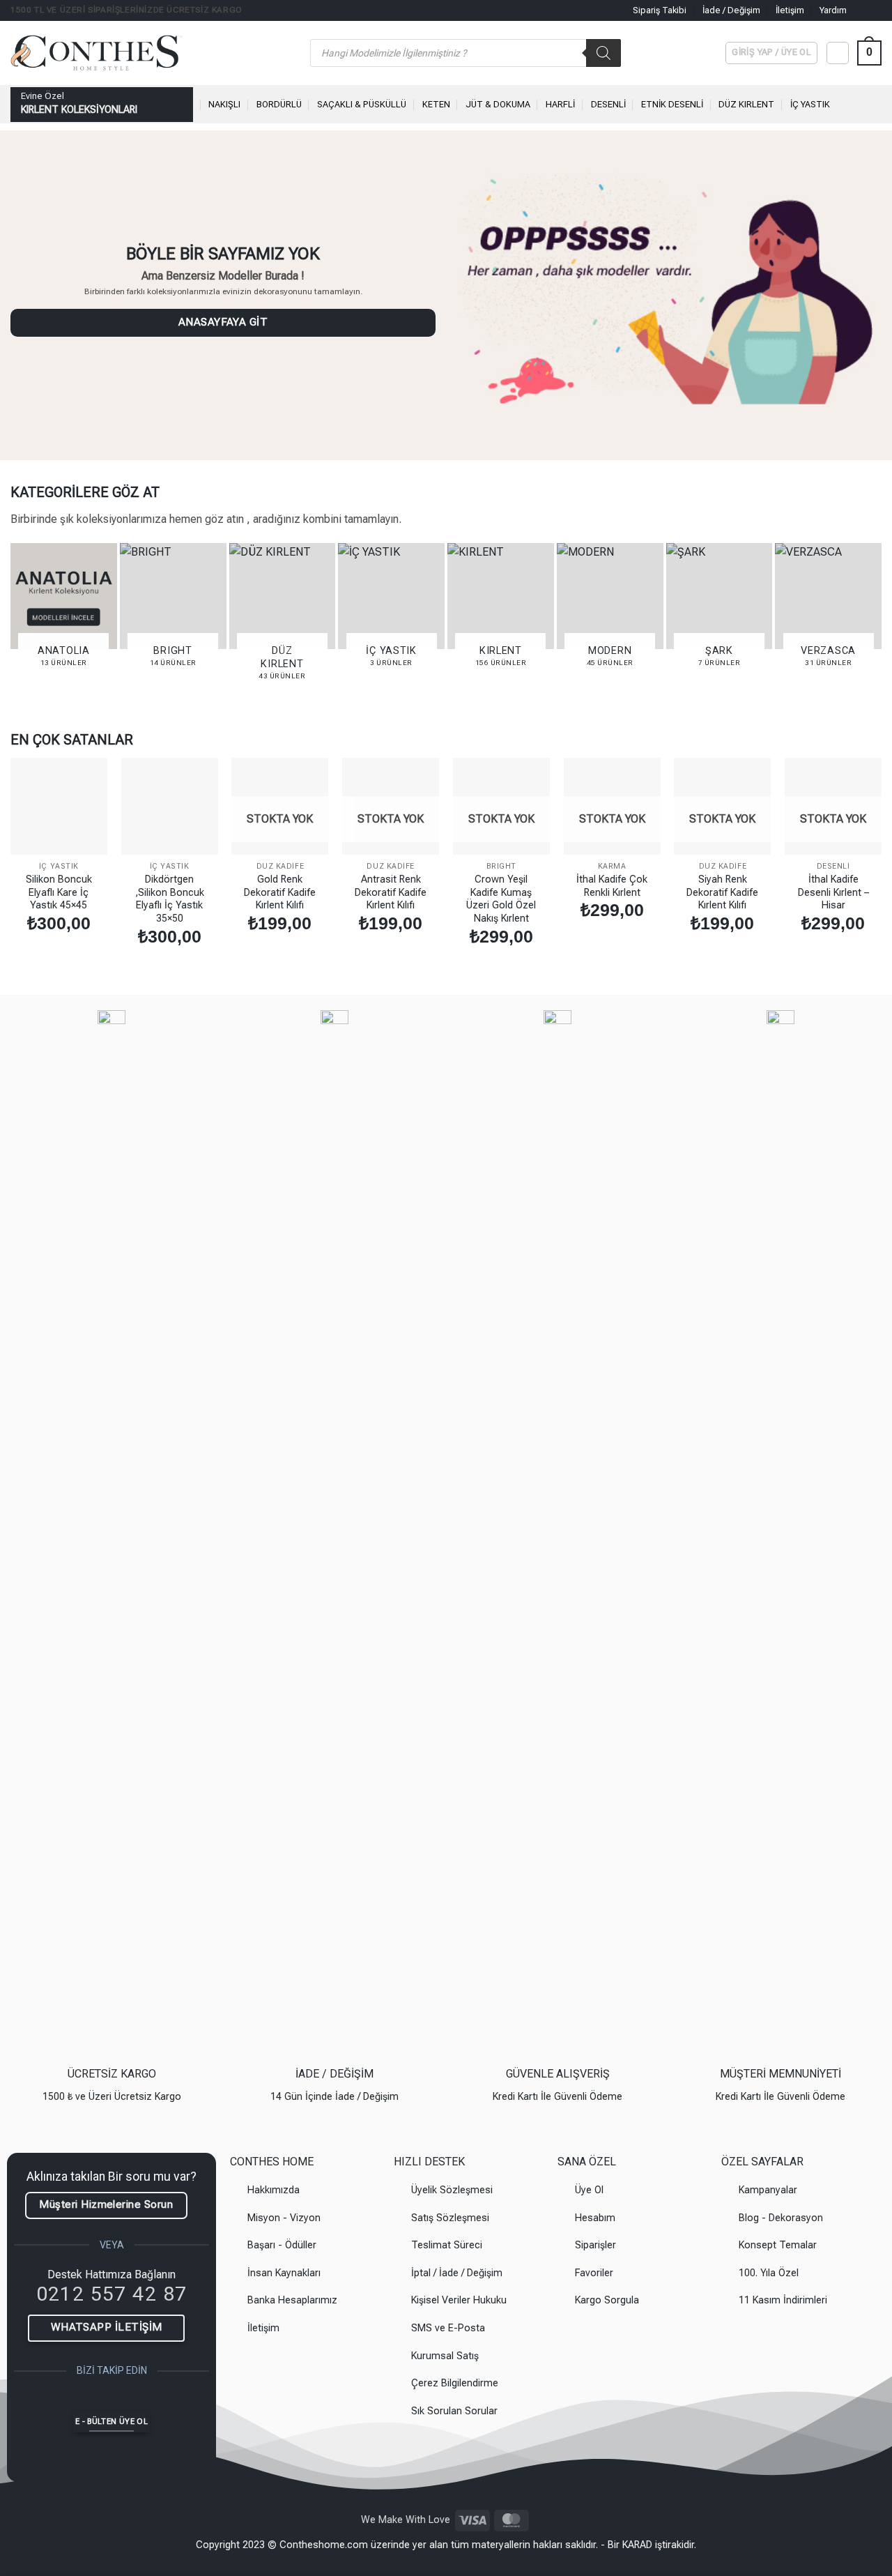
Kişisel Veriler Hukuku (459, 2300)
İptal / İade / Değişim (457, 2273)
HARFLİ (560, 104)
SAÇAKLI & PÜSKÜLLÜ (362, 104)
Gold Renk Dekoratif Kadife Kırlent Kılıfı (280, 892)
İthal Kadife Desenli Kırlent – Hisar (833, 892)
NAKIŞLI (224, 104)
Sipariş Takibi (660, 10)
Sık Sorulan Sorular (454, 2411)
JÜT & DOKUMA (498, 104)
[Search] (603, 53)
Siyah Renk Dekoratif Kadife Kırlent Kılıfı (722, 892)
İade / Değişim (731, 10)
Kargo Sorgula (607, 2300)
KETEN (436, 104)
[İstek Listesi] (838, 53)
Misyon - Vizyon (284, 2218)
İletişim (790, 10)
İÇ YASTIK (810, 104)
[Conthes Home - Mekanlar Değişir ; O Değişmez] (150, 53)
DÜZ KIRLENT (746, 104)
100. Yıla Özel (769, 2273)
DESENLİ (608, 104)
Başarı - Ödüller (282, 2245)
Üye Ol (589, 2190)
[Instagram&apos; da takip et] (875, 10)
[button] (869, 53)
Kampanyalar (768, 2190)
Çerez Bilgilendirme (455, 2383)
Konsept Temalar (778, 2245)
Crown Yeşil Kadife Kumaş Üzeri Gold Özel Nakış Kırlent (501, 899)
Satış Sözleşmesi (450, 2218)
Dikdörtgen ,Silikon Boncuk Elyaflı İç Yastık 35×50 (170, 899)
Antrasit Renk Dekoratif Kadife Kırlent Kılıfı (391, 892)
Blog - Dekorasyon (781, 2218)
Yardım (833, 10)
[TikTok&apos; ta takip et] (124, 2399)
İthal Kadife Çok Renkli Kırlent (612, 886)
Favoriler (594, 2273)
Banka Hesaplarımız (292, 2300)
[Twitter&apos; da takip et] (150, 2399)
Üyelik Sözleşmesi (452, 2190)
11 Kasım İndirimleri (783, 2300)
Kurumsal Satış (445, 2356)
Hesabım (595, 2218)
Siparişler (595, 2245)
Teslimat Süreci (447, 2245)
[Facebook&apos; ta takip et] (861, 10)
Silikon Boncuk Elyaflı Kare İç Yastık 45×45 (59, 892)
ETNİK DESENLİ (672, 104)
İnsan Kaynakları (284, 2273)
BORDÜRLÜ (279, 104)
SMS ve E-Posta (448, 2328)
